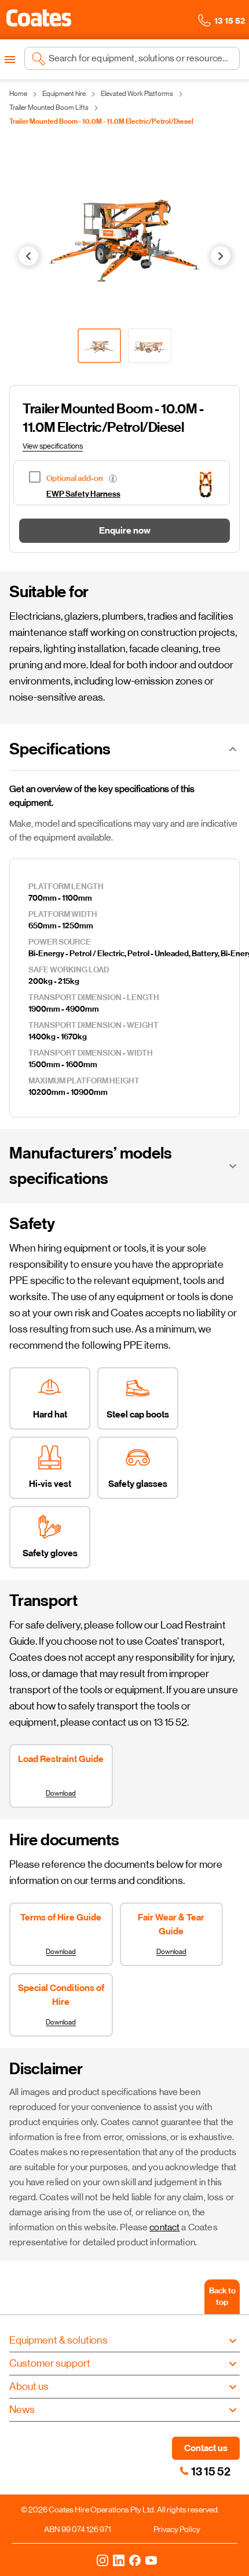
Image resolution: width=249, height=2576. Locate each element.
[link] (184, 2471)
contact (164, 2227)
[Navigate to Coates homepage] (39, 20)
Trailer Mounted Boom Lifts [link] (49, 108)
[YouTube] (151, 2560)
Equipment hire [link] (64, 94)
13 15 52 (211, 2471)
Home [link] (18, 94)
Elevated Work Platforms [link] (137, 94)
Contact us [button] (206, 2448)
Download (61, 1793)
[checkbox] (102, 477)
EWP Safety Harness (83, 494)
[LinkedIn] (119, 2560)
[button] (39, 18)
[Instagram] (102, 2560)
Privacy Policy (177, 2529)
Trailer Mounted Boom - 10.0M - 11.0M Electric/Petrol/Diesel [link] (101, 121)
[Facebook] (135, 2560)
